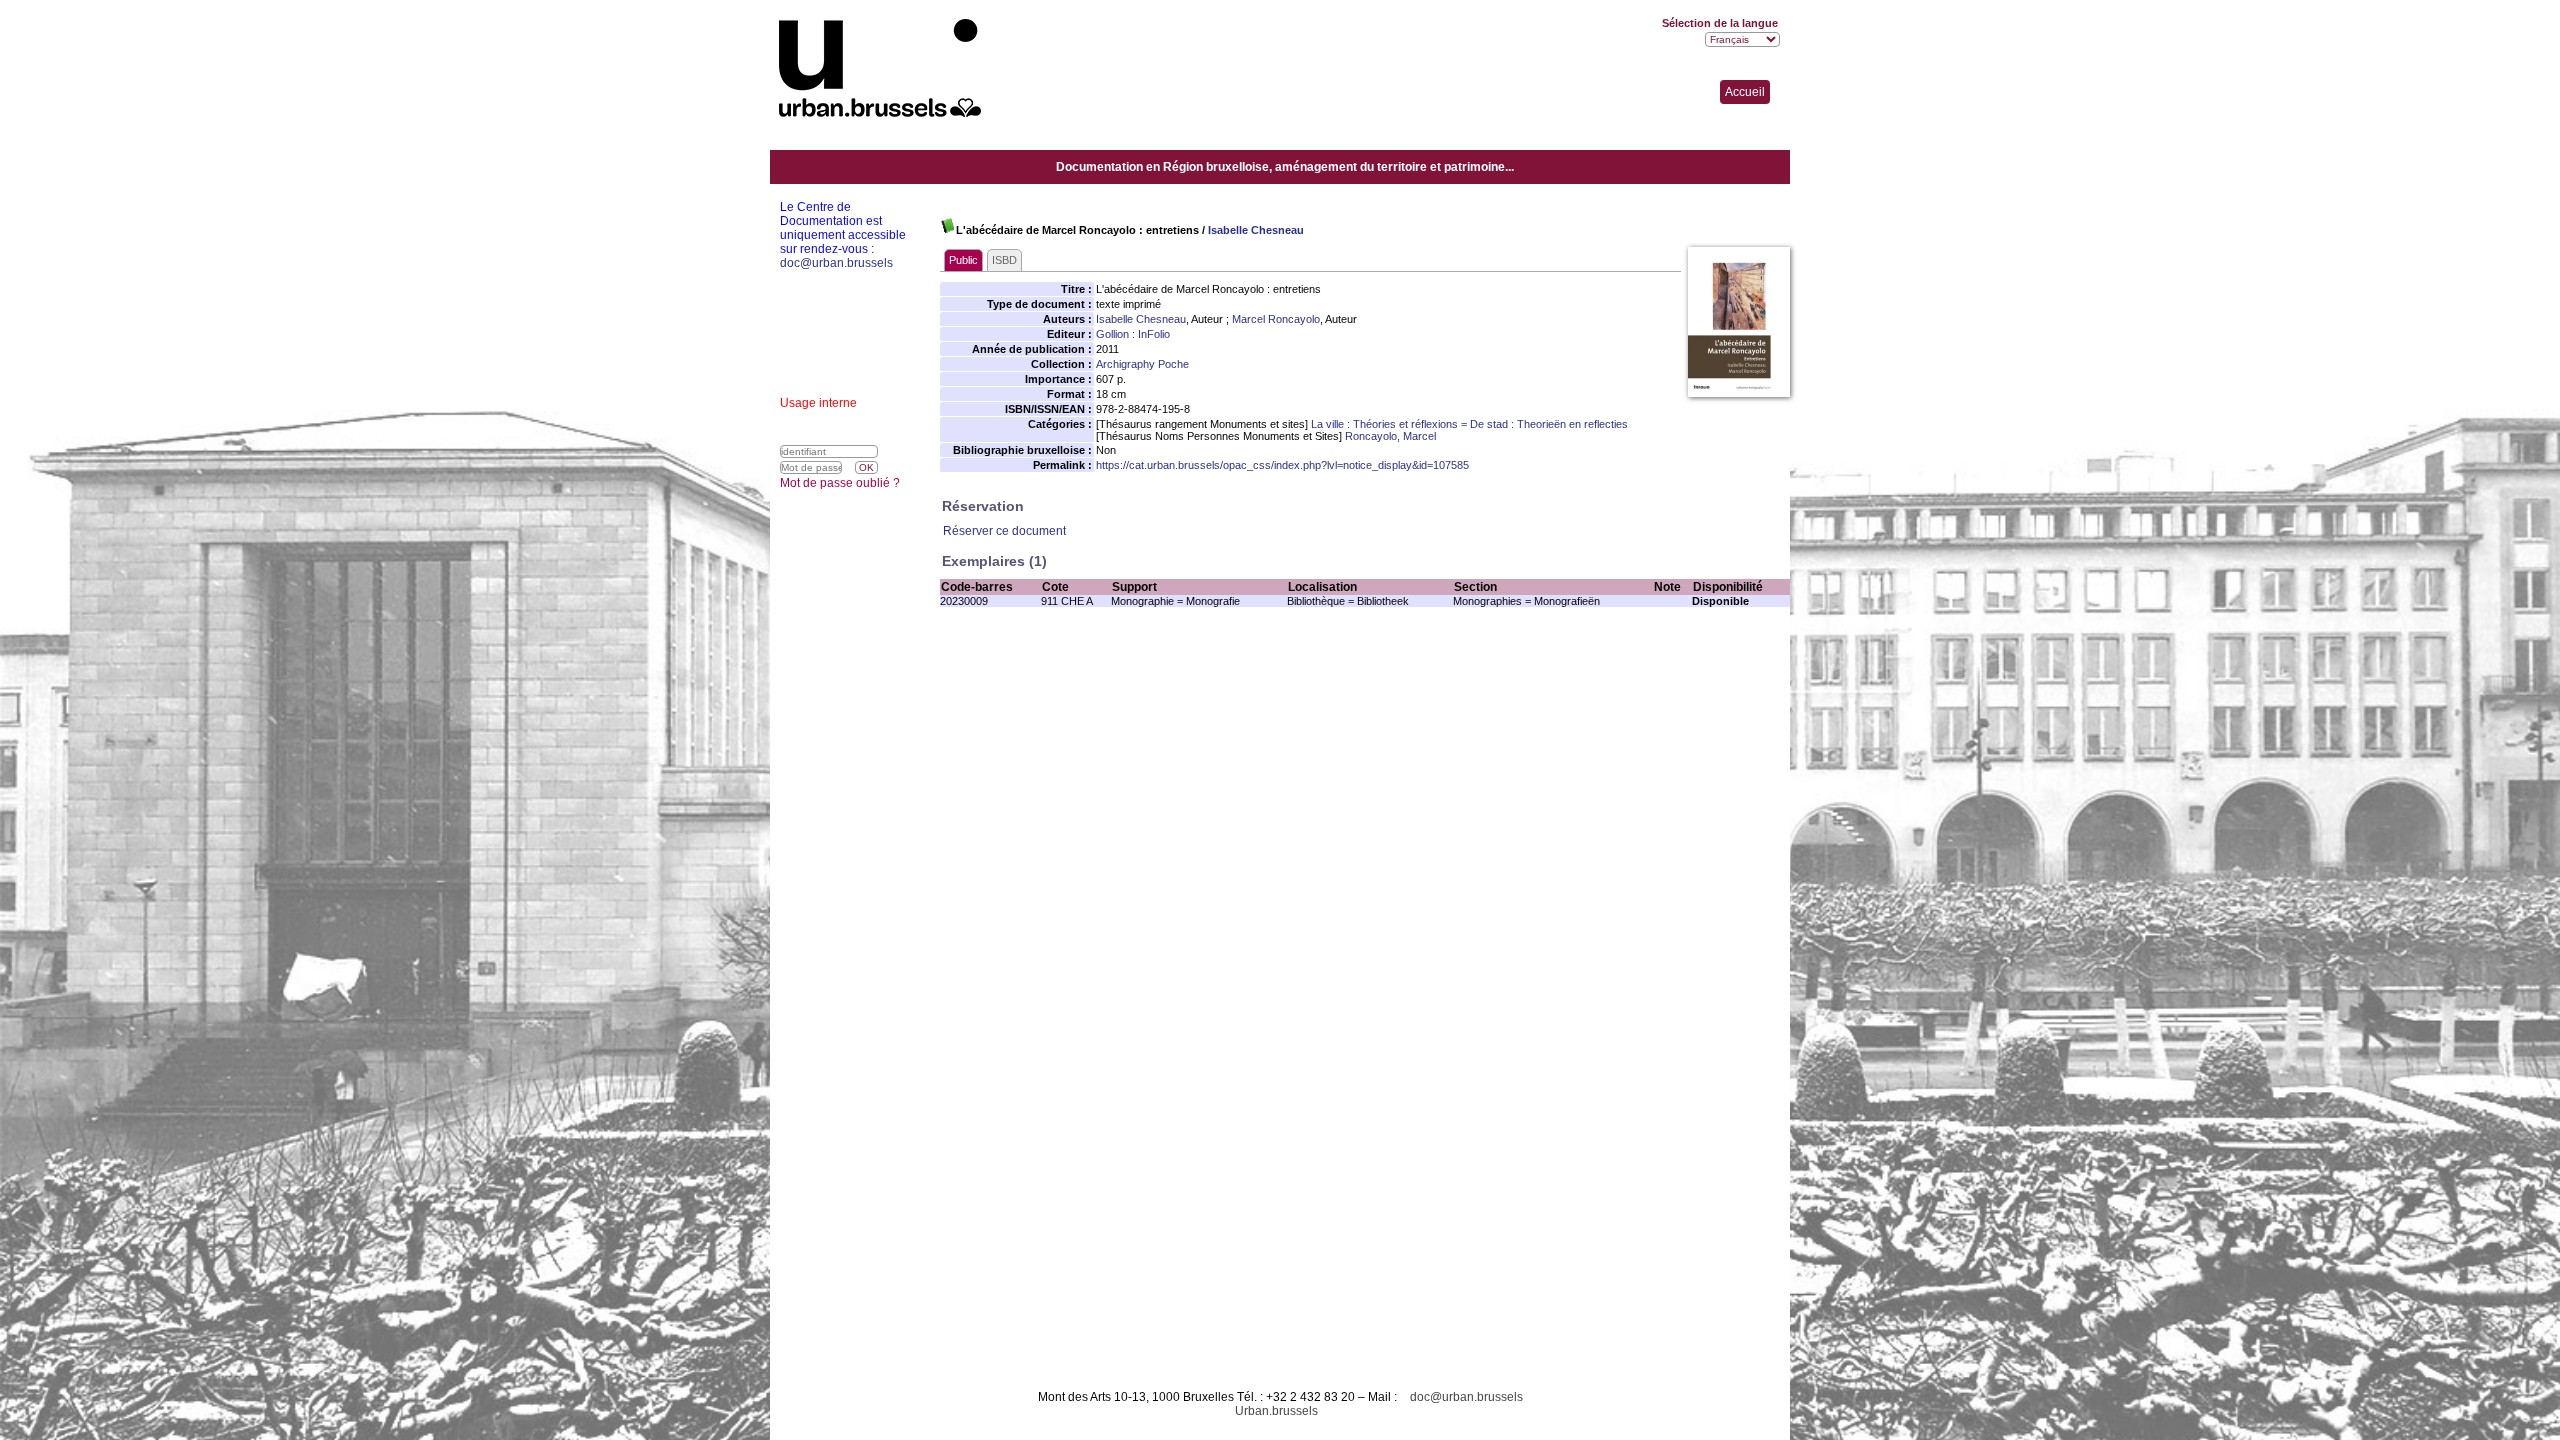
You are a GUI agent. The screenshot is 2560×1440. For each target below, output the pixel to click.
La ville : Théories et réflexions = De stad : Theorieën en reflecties (1469, 424)
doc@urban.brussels (1466, 1397)
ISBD (1004, 260)
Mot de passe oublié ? (840, 483)
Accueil (1745, 92)
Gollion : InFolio (1133, 334)
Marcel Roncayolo (1276, 319)
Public (963, 260)
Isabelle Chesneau (1256, 230)
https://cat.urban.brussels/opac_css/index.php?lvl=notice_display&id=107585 (1282, 465)
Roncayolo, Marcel (1390, 436)
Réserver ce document (1004, 531)
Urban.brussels (1276, 1411)
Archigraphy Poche (1142, 364)
